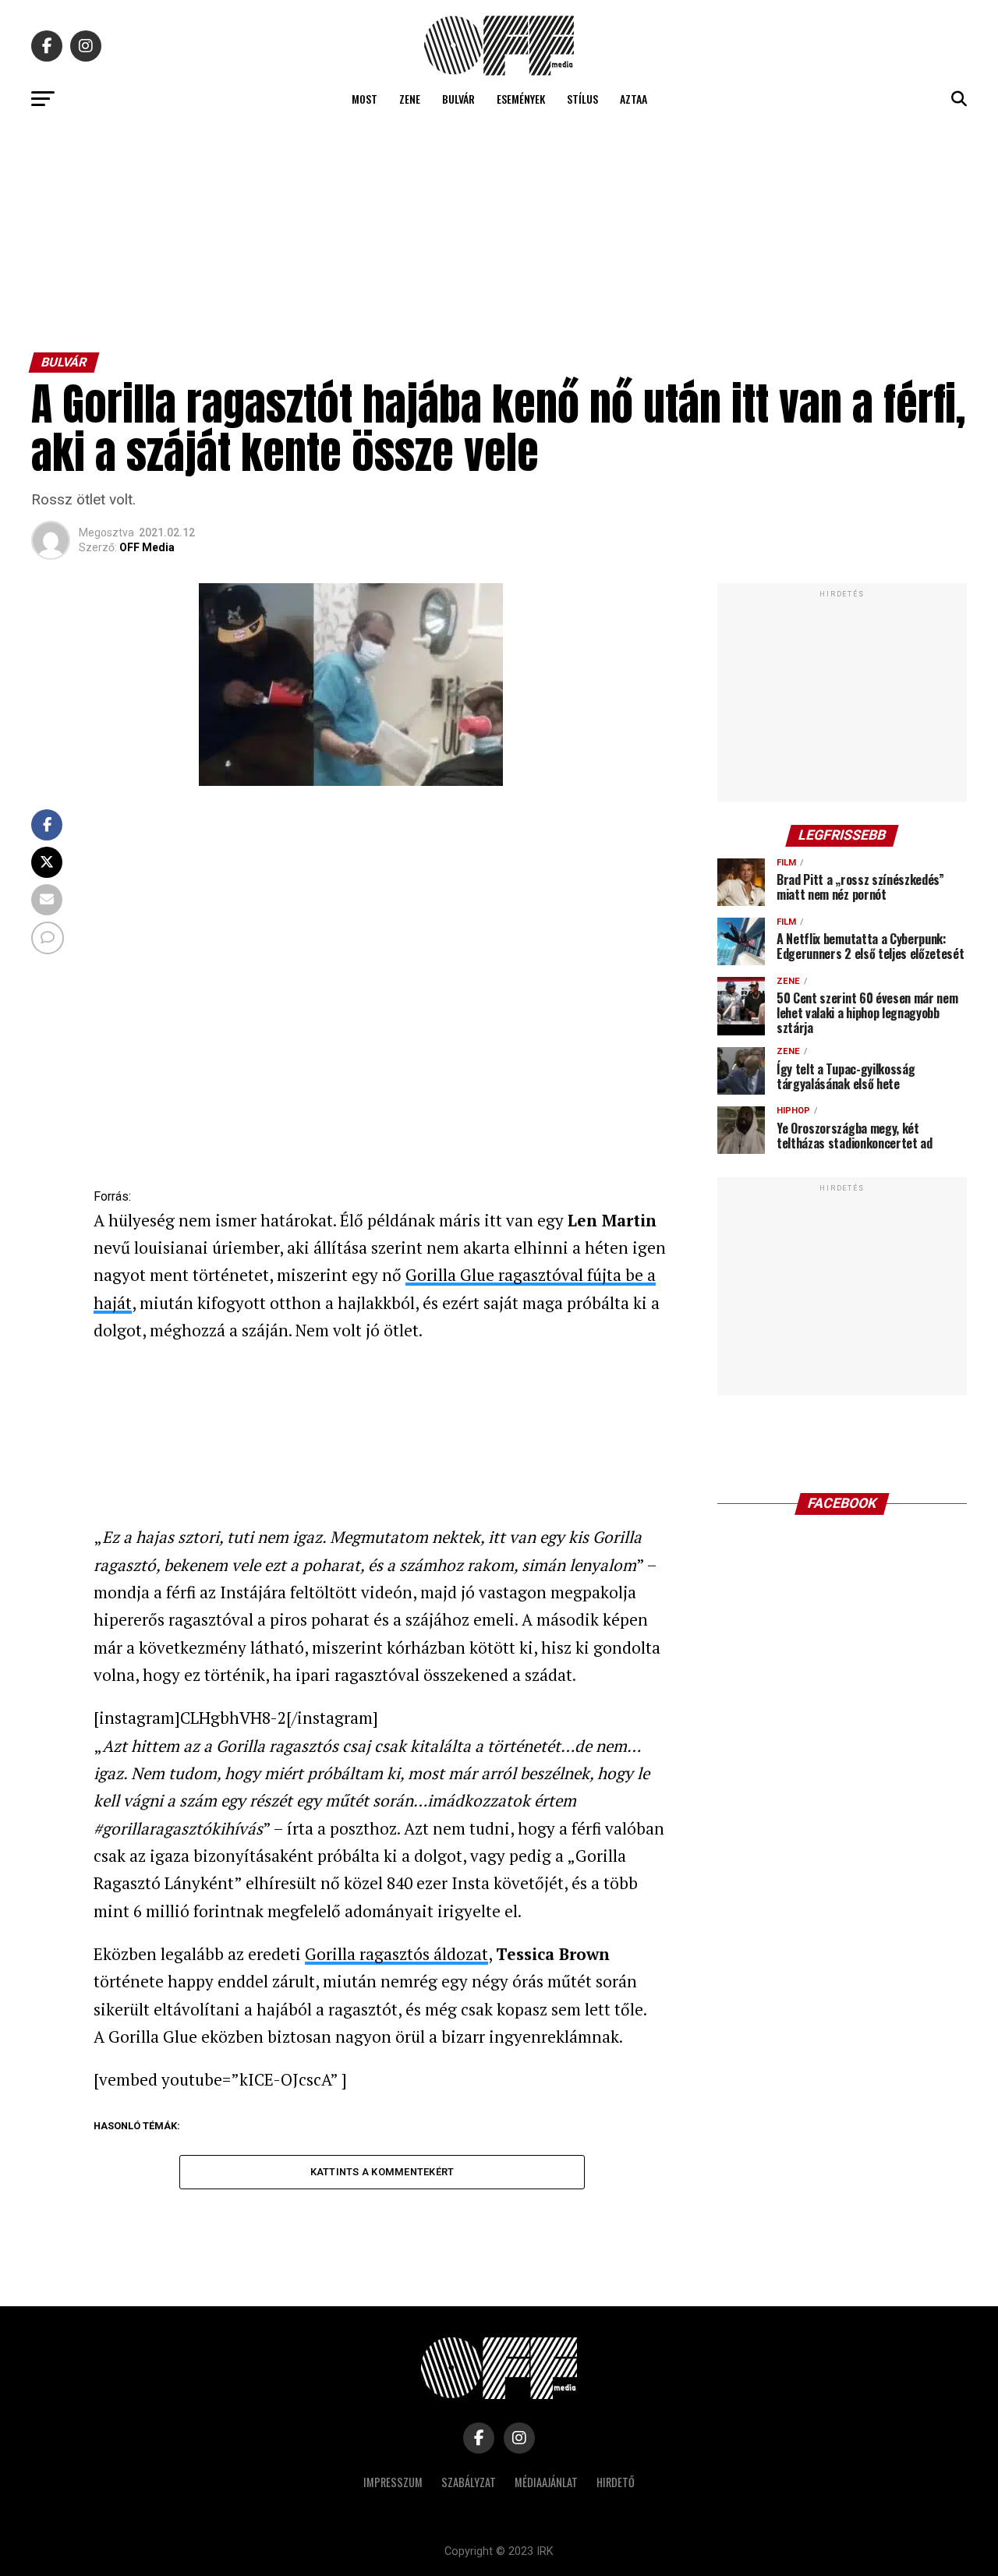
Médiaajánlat (546, 2482)
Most (365, 99)
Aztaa (633, 99)
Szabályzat (469, 2482)
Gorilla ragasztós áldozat (396, 1954)
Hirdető (616, 2482)
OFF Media (147, 547)
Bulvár (458, 99)
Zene (410, 99)
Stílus (582, 99)
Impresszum (393, 2482)
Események (521, 99)
